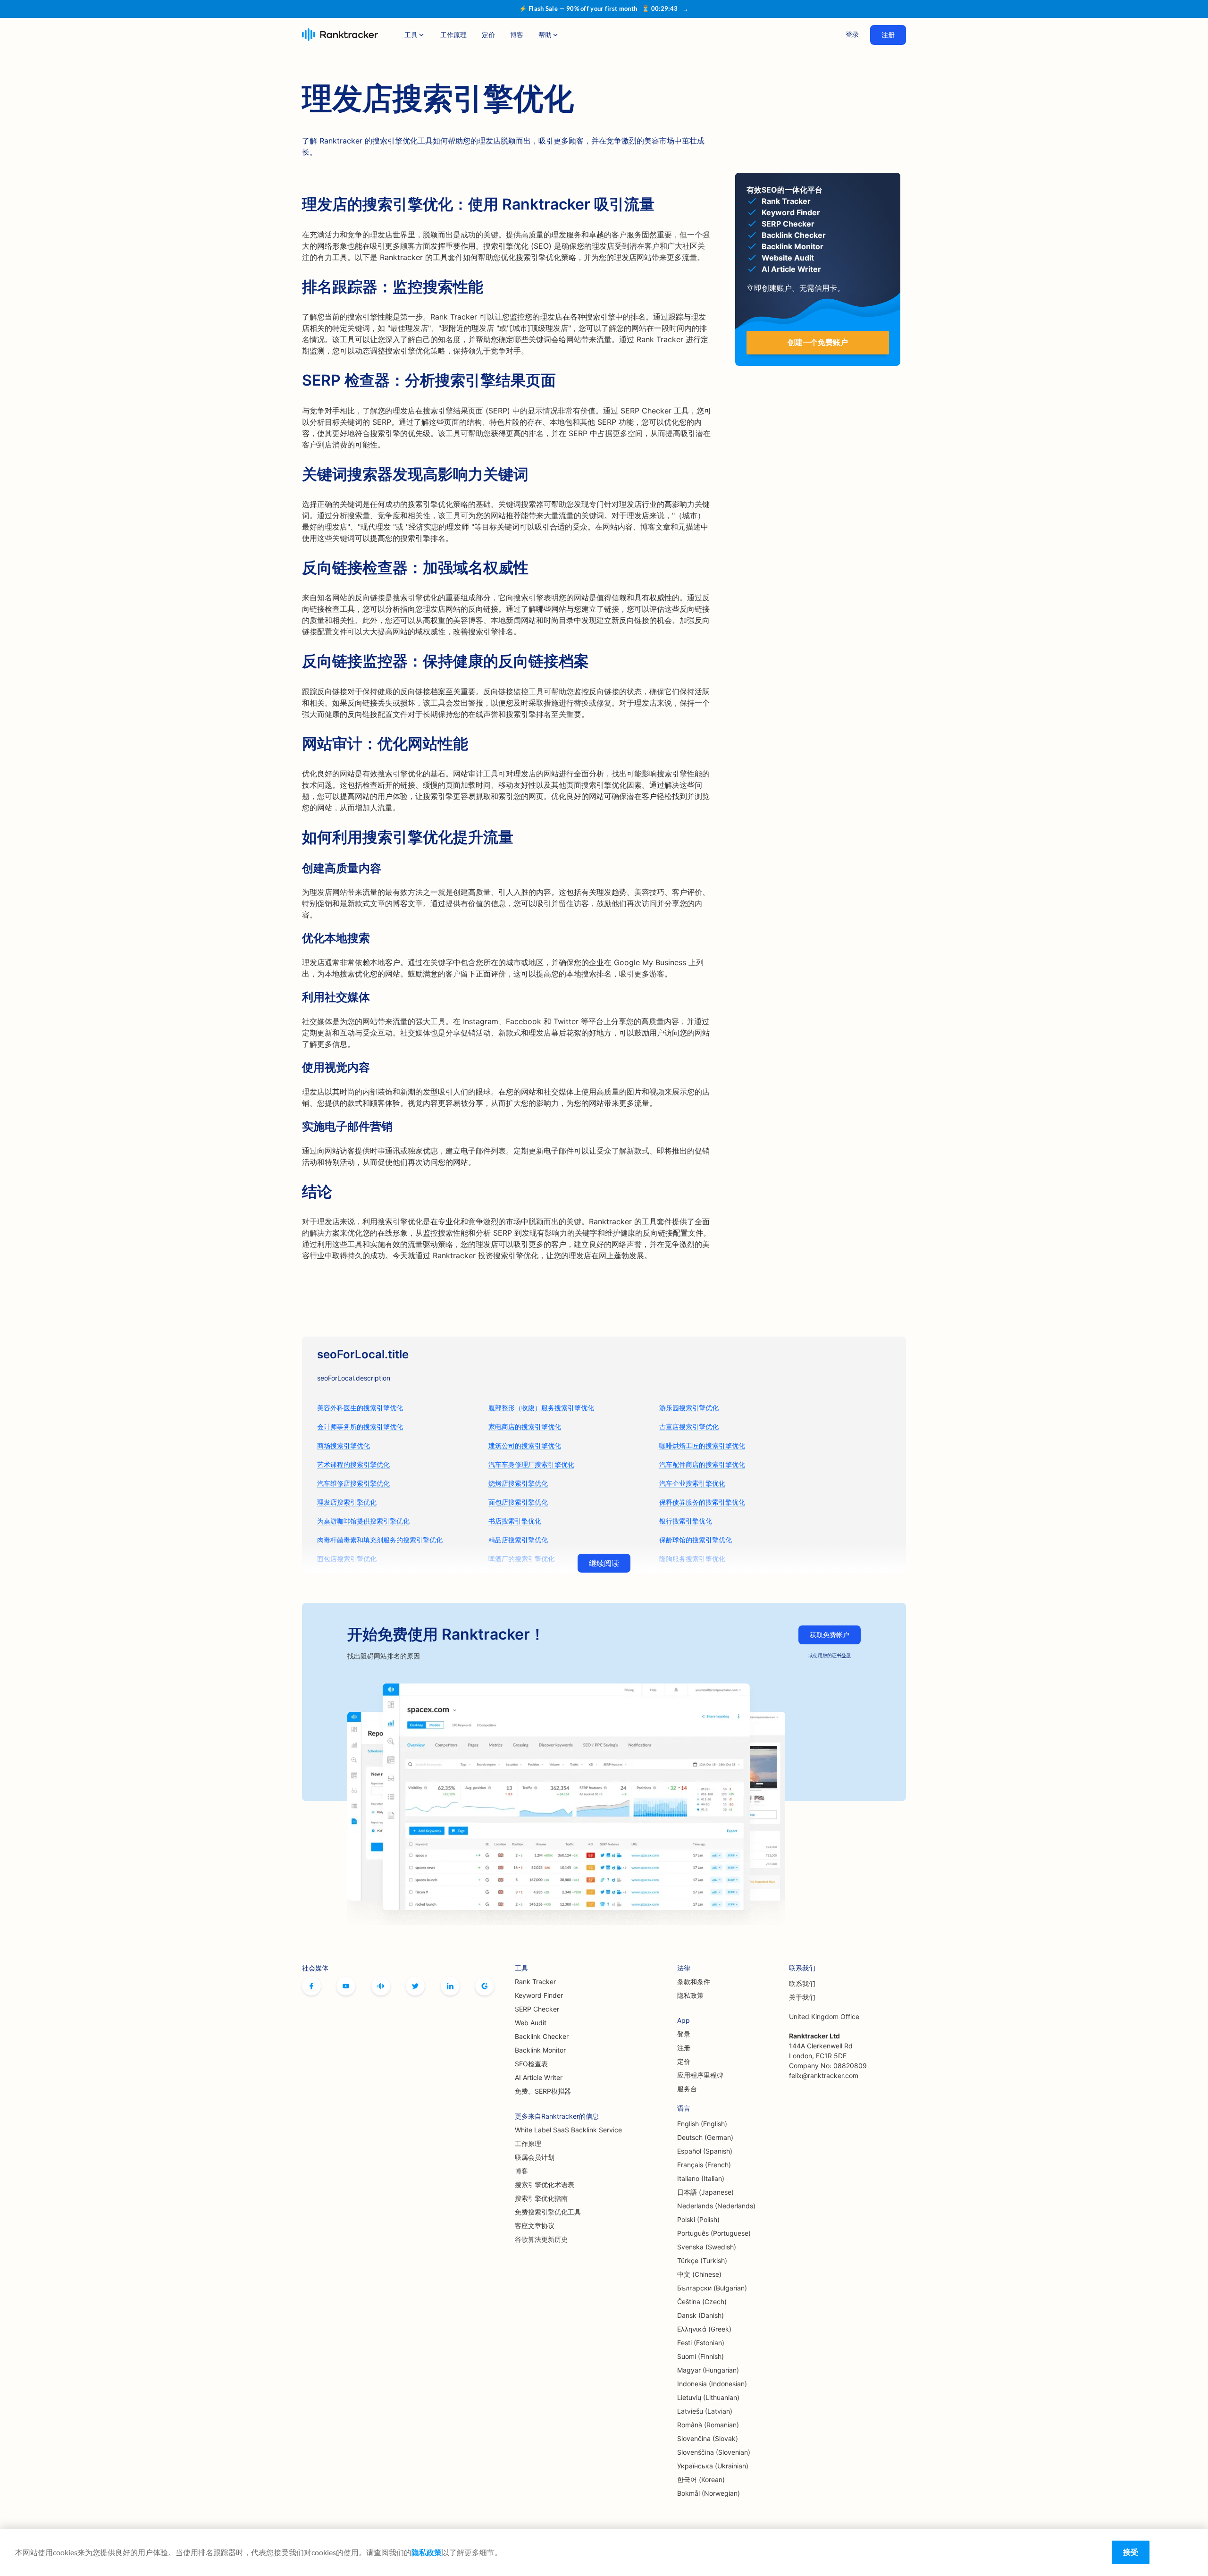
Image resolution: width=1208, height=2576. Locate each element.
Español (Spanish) (705, 2151)
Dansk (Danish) (700, 2315)
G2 (485, 1986)
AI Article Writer (539, 2077)
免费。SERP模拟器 (543, 2091)
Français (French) (704, 2165)
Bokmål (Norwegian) (709, 2493)
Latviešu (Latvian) (705, 2411)
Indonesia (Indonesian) (712, 2384)
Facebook (311, 1986)
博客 (517, 35)
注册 (888, 35)
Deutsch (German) (705, 2137)
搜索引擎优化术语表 (545, 2185)
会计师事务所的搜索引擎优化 (360, 1427)
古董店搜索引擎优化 (689, 1427)
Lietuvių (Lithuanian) (708, 2397)
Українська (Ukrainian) (713, 2466)
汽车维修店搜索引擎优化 (353, 1483)
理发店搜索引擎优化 (347, 1502)
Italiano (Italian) (701, 2178)
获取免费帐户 (830, 1635)
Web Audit (531, 2023)
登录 (852, 34)
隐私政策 (690, 1995)
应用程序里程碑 (700, 2075)
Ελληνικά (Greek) (704, 2329)
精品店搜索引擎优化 (518, 1540)
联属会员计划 (535, 2157)
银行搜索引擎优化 (686, 1521)
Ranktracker (340, 35)
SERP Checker (537, 2009)
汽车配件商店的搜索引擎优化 (702, 1464)
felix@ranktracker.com (824, 2075)
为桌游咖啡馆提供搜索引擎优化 (363, 1521)
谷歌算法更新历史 (541, 2239)
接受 (1131, 2552)
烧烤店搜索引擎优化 (518, 1483)
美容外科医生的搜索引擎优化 (360, 1408)
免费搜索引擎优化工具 (548, 2212)
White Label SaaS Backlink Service (568, 2130)
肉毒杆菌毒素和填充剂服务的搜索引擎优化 (380, 1540)
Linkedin (450, 1986)
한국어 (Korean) (701, 2479)
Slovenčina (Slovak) (708, 2438)
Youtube (346, 1986)
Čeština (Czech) (702, 2302)
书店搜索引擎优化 (515, 1521)
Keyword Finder (539, 1995)
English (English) (702, 2124)
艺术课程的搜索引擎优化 (353, 1464)
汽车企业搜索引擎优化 (692, 1483)
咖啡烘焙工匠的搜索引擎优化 (702, 1445)
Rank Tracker (535, 1982)
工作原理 (453, 35)
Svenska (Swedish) (707, 2247)
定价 (488, 35)
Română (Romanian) (708, 2425)
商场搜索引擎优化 (344, 1445)
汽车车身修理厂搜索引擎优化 (531, 1464)
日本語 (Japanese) (705, 2192)
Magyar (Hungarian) (708, 2370)
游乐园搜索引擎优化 (689, 1408)
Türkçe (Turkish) (702, 2260)
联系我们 (802, 1983)
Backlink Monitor (540, 2050)
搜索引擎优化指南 (541, 2198)
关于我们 (802, 1997)
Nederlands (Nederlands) (716, 2206)
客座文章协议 (535, 2226)
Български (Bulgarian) (712, 2288)
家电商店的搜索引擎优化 (525, 1427)
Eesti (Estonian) (701, 2343)
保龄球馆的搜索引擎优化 (696, 1540)
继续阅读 (604, 1563)
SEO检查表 (531, 2064)
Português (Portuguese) (714, 2233)
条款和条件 (694, 1982)
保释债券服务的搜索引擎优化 (702, 1502)
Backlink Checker (542, 2036)
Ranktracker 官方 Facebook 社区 (381, 1986)
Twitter (415, 1986)
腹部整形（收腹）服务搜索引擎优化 (541, 1408)
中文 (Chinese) (699, 2274)
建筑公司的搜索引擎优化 (525, 1445)
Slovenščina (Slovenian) (714, 2452)
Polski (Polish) (698, 2219)
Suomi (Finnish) (700, 2356)
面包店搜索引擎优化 (518, 1502)
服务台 (687, 2089)
